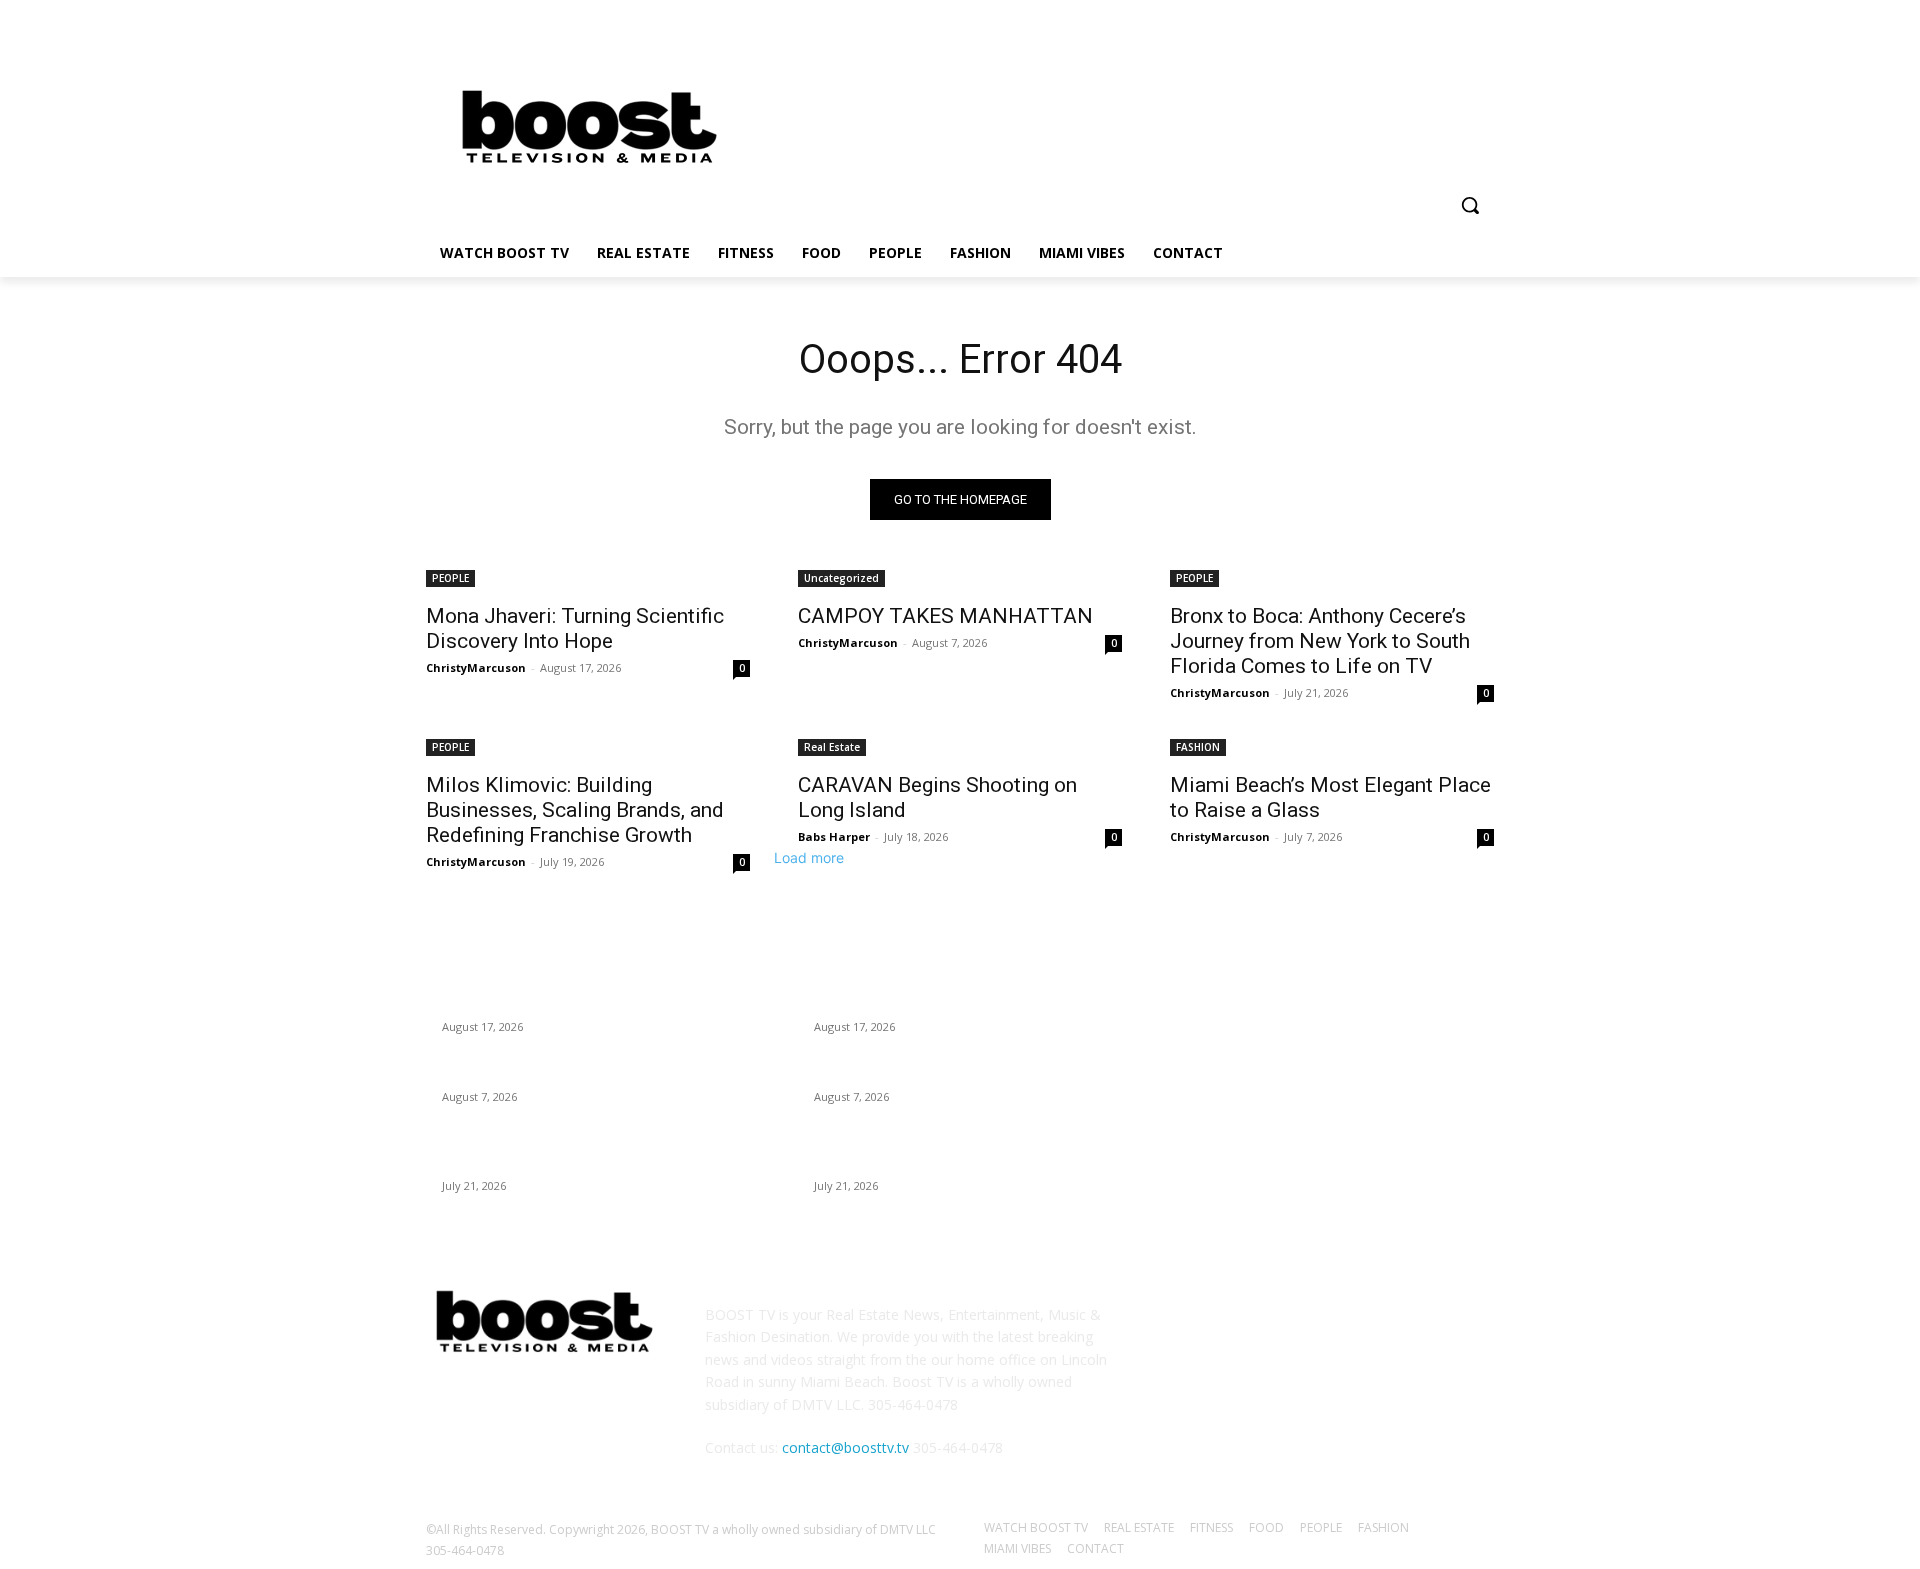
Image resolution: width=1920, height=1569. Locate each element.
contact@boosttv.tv (845, 1447)
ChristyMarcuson (476, 667)
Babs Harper (834, 836)
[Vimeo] (1454, 35)
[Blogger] (1189, 1328)
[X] (1427, 35)
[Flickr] (1287, 1328)
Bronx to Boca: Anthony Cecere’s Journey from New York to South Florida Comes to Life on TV (1320, 641)
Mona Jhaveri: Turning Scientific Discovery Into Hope (575, 628)
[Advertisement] (1120, 122)
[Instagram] (1399, 35)
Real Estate (832, 747)
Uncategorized (841, 578)
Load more (809, 857)
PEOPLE (450, 578)
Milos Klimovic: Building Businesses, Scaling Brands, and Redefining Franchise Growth (575, 810)
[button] (1470, 205)
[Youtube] (1482, 35)
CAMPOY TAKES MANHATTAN (945, 616)
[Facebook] (1371, 35)
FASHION (1198, 747)
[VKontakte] (1386, 1328)
